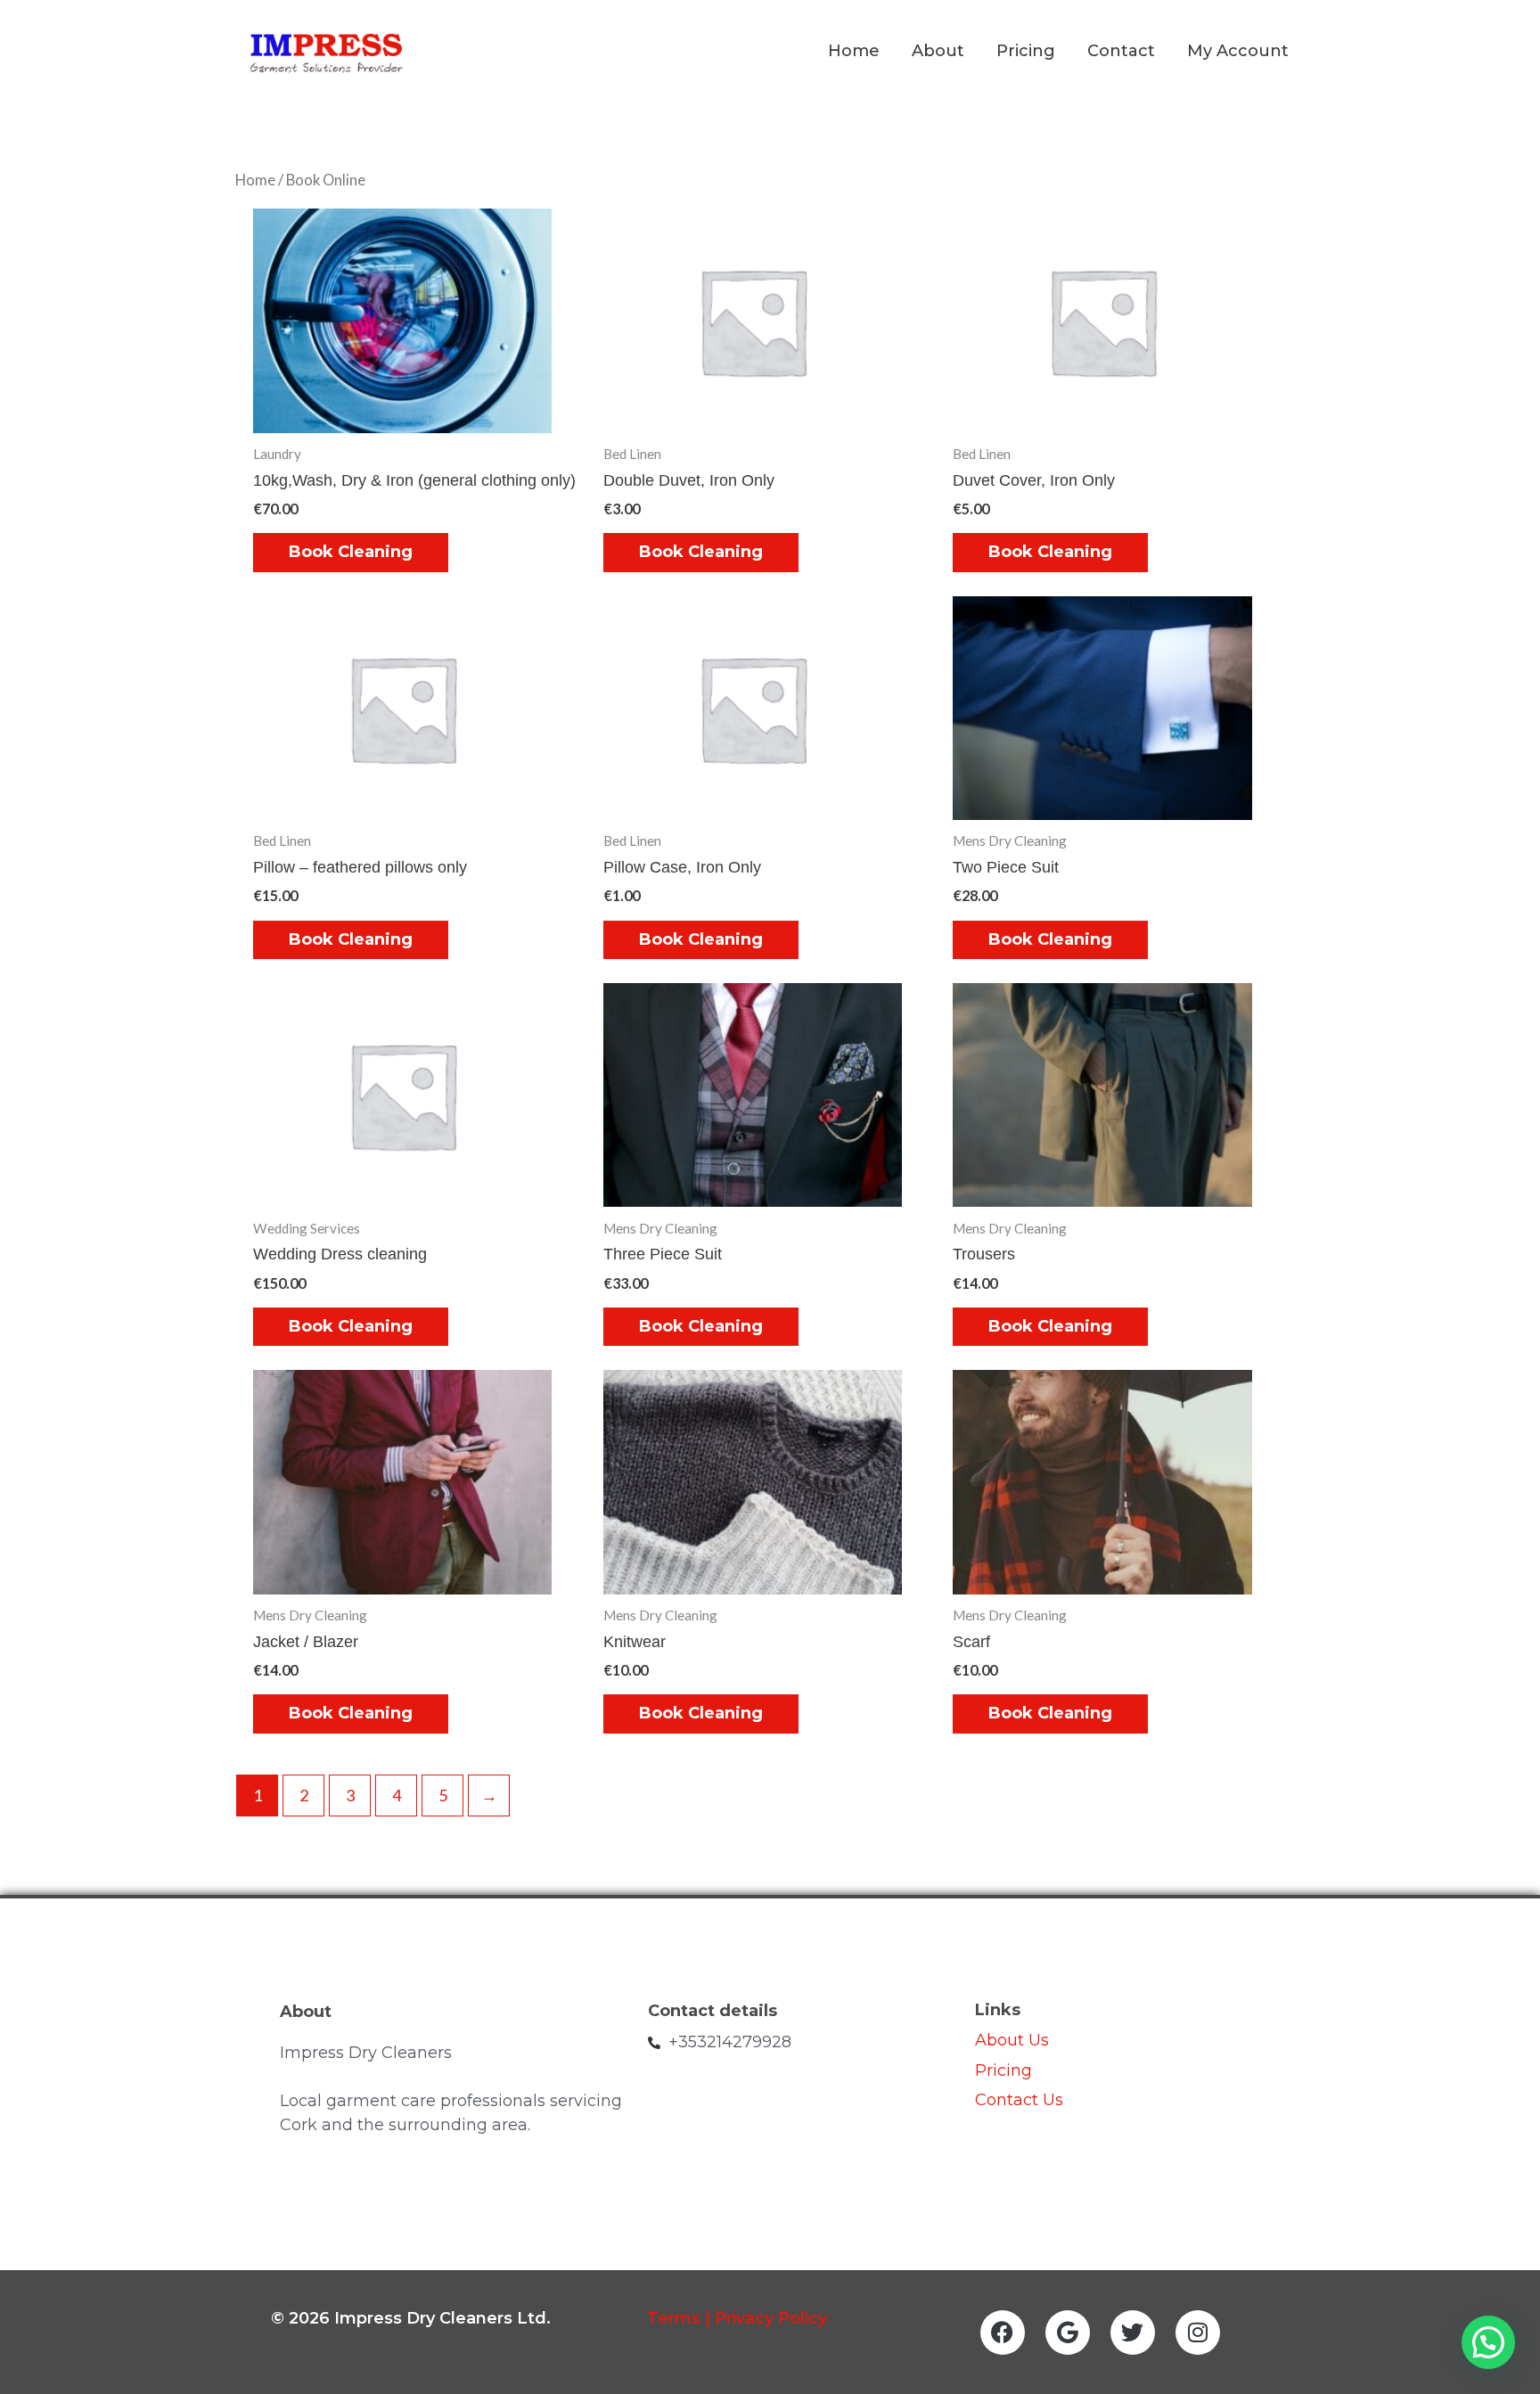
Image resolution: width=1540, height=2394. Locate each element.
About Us (1012, 2040)
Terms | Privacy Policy (737, 2318)
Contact (1121, 51)
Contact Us (1021, 2100)
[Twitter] (1133, 2333)
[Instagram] (1198, 2333)
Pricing (1026, 51)
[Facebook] (1003, 2333)
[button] (1488, 2342)
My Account (1238, 51)
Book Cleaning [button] (351, 552)
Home (854, 51)
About (938, 51)
